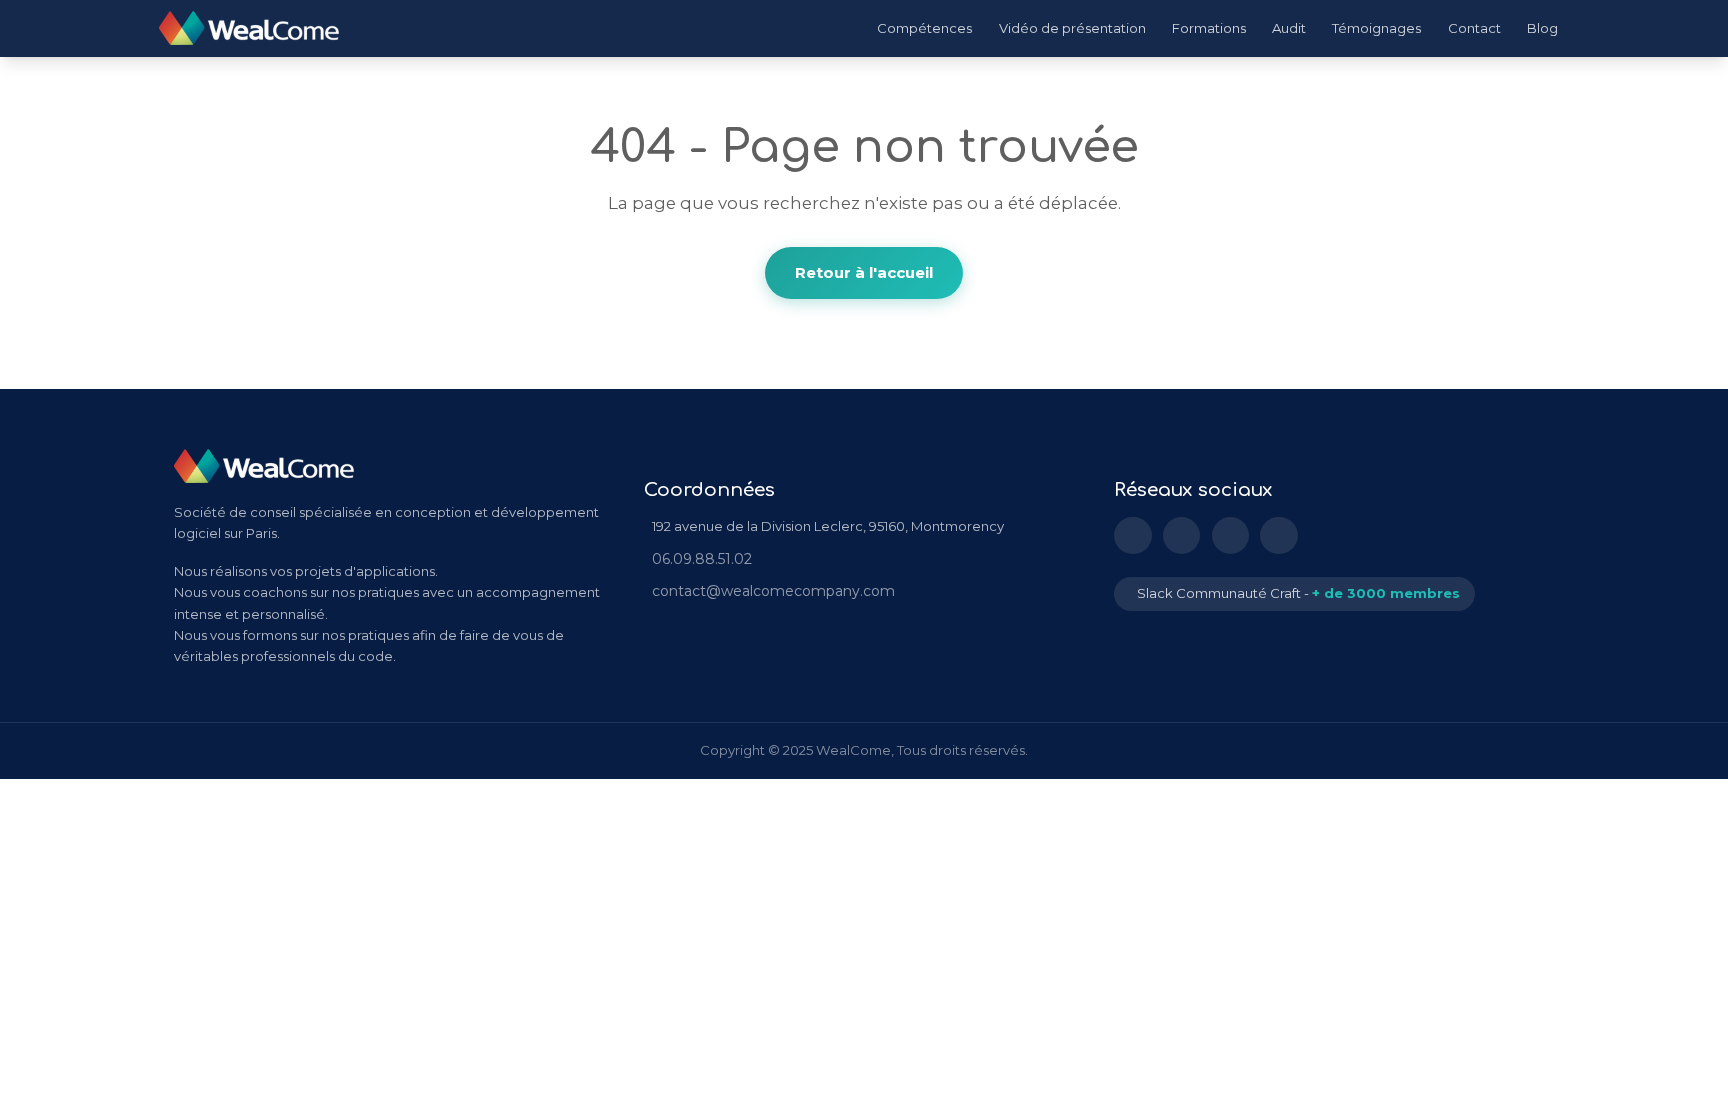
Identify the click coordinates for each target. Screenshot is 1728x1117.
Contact (1474, 28)
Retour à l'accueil (864, 272)
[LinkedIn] (1133, 536)
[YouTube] (1231, 536)
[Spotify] (1279, 536)
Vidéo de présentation (1072, 28)
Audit (1289, 28)
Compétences (924, 28)
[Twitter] (1182, 536)
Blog (1542, 28)
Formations (1209, 28)
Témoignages (1376, 28)
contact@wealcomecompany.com (773, 591)
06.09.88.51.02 (702, 559)
